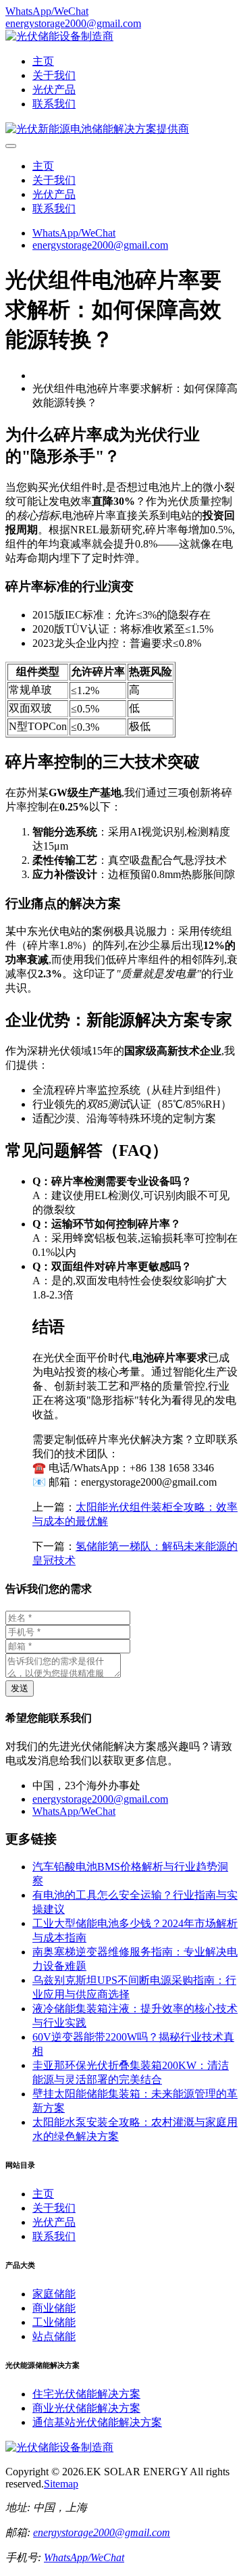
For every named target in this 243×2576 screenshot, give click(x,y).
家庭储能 (54, 2294)
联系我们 (54, 104)
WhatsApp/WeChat (47, 11)
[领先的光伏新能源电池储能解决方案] (97, 129)
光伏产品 (54, 90)
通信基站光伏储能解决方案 (97, 2422)
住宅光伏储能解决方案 (86, 2394)
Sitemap (61, 2484)
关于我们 (54, 75)
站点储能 (54, 2336)
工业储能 (54, 2322)
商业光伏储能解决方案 (86, 2408)
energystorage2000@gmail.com (73, 23)
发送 (20, 1688)
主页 (43, 61)
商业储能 (54, 2308)
